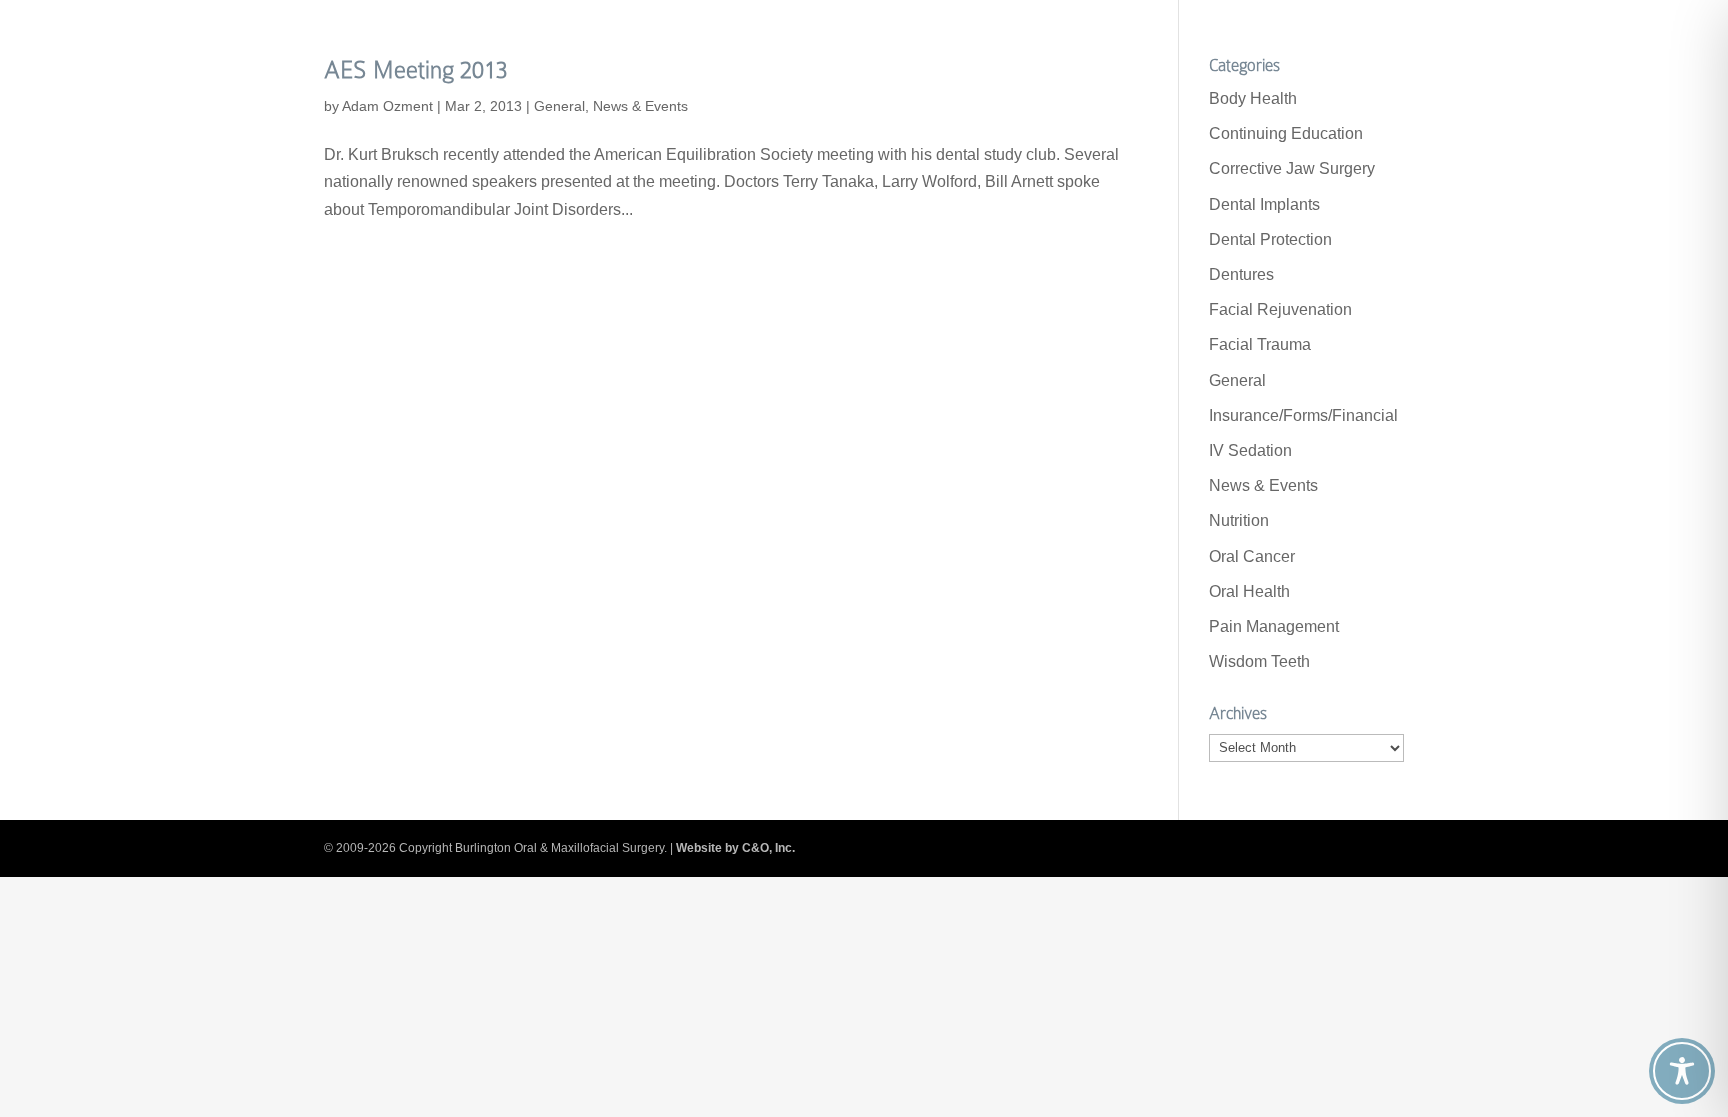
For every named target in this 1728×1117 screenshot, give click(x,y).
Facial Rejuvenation (1280, 309)
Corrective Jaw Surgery (1292, 168)
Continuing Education (1286, 133)
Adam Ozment (387, 106)
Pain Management (1274, 626)
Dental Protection (1270, 239)
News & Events (640, 106)
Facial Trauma (1260, 344)
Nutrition (1239, 520)
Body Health (1253, 98)
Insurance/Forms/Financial (1303, 415)
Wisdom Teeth (1259, 661)
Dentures (1241, 274)
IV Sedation (1250, 450)
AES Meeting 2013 (416, 69)
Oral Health (1249, 591)
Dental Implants (1264, 204)
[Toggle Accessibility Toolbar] (1682, 1071)
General (559, 106)
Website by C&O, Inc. (735, 848)
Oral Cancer (1252, 556)
